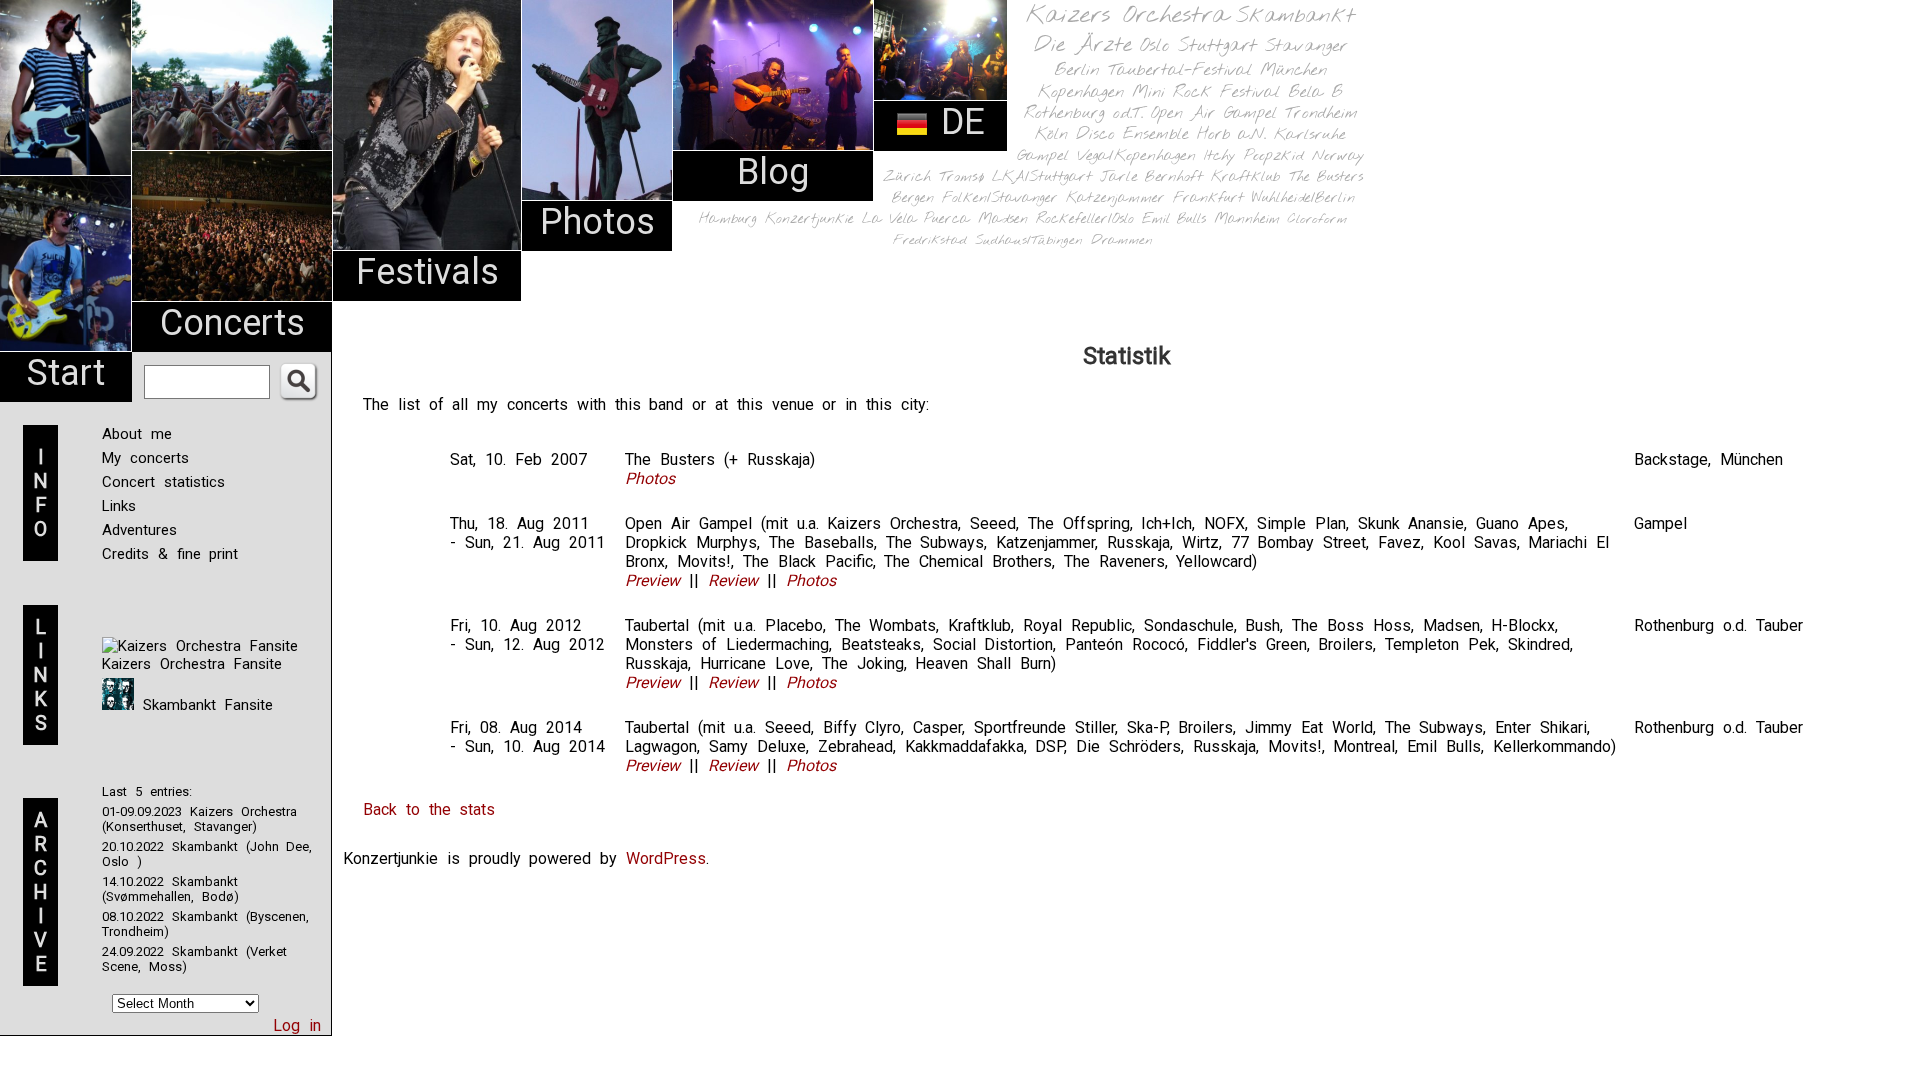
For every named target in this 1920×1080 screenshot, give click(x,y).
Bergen (913, 198)
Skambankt (1295, 16)
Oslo (1155, 46)
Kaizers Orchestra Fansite (192, 664)
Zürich (907, 177)
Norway (1338, 156)
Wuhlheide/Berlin (1303, 198)
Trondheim (1321, 113)
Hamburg (728, 219)
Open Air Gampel (1214, 113)
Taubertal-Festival (1180, 71)
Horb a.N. (1231, 134)
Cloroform (1317, 219)
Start (66, 373)
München (1293, 70)
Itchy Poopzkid (1254, 156)
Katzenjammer (1115, 198)
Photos (597, 222)
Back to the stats (429, 809)
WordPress (666, 858)
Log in (297, 1025)
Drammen (1122, 240)
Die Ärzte (1083, 45)
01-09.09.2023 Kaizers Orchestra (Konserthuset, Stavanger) (199, 819)
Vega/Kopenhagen (1136, 156)
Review (733, 580)
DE (957, 122)
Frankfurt (1208, 198)
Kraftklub (1246, 177)
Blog (773, 172)
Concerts (232, 323)
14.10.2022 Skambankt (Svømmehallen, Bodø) (170, 889)
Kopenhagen (1081, 92)
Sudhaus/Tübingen (1029, 240)
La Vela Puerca (916, 219)
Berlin (1077, 70)
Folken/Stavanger (1000, 198)
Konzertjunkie (809, 219)
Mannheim (1247, 219)
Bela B (1315, 92)
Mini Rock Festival (1206, 92)
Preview (652, 580)
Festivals (427, 272)
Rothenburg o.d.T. (1083, 113)
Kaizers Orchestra (1127, 16)
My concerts (145, 458)
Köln (1051, 134)
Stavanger (1306, 46)
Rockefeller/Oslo (1085, 219)
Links (119, 506)
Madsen (1003, 219)
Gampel (1043, 156)
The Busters (1326, 177)
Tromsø (961, 177)
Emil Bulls (1174, 219)
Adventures (139, 530)
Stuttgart (1217, 46)
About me (137, 434)
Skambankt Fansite (203, 705)
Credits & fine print (170, 554)
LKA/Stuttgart (1042, 177)
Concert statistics (163, 482)
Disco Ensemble (1132, 134)
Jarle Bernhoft (1151, 177)
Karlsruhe (1310, 134)
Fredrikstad (930, 240)
